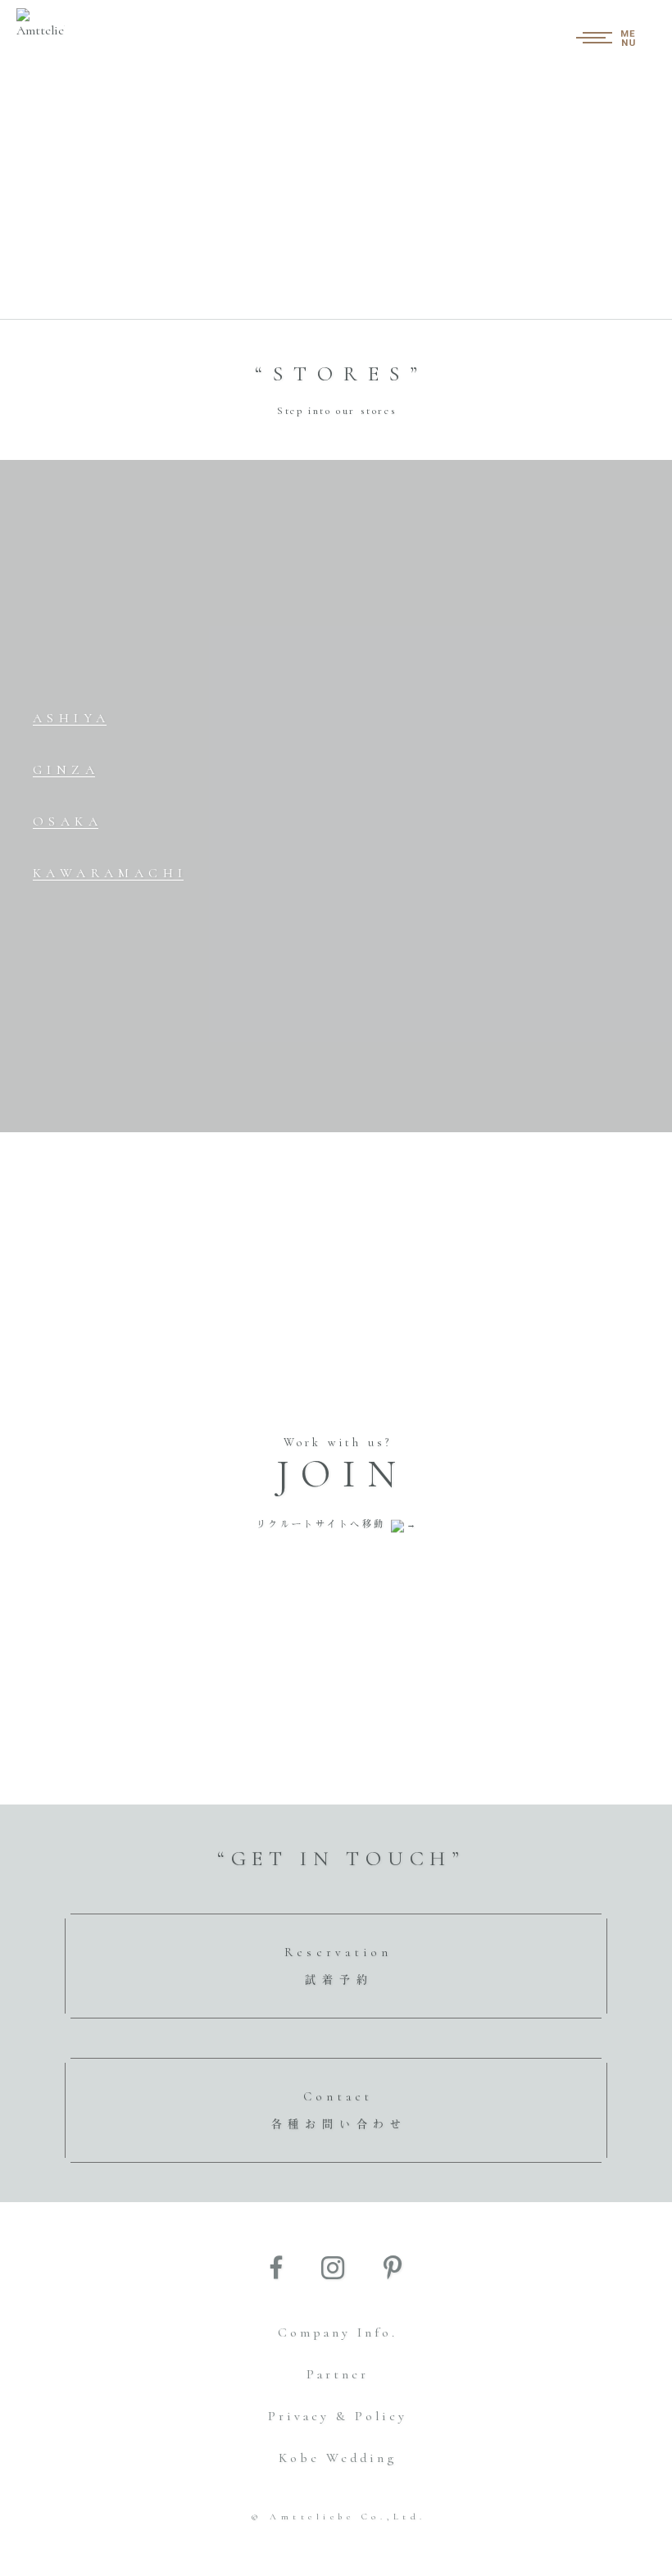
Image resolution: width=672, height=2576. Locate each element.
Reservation (338, 1966)
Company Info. (338, 2333)
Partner (338, 2374)
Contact (339, 2110)
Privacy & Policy (338, 2416)
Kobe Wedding (338, 2458)
